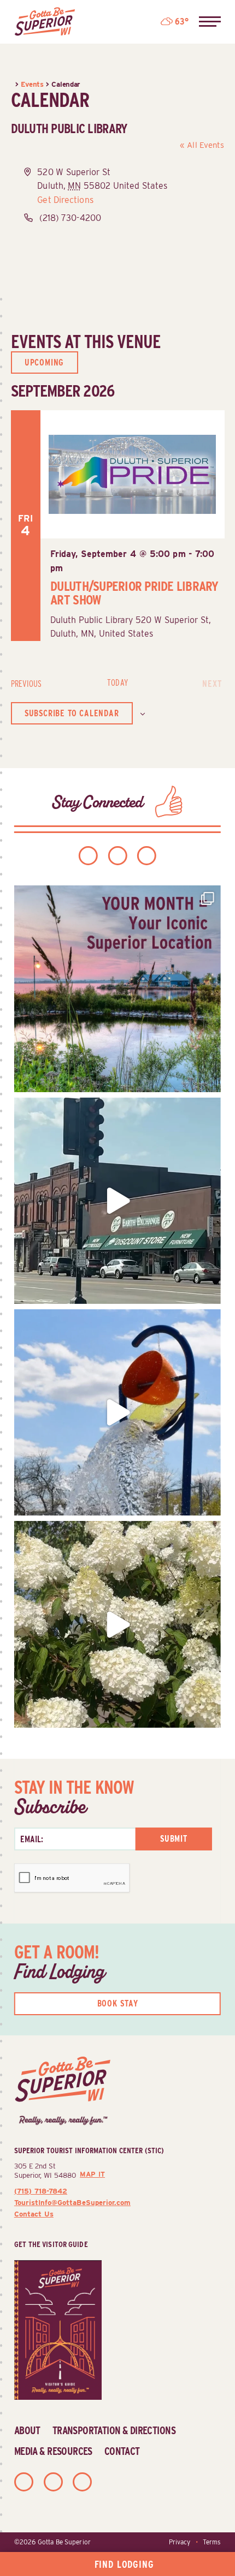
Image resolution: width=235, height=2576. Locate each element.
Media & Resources (53, 2451)
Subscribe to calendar (72, 713)
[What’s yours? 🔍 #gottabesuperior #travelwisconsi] (117, 989)
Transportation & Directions (114, 2430)
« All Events (202, 145)
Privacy (180, 2542)
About (27, 2430)
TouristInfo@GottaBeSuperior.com (72, 2202)
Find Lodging (124, 2564)
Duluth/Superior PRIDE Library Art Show (134, 593)
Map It (92, 2174)
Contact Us (34, 2214)
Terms (212, 2542)
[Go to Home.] (13, 84)
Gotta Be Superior (64, 2542)
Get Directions (65, 200)
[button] (210, 22)
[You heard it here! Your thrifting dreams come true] (117, 1201)
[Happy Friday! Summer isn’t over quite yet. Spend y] (117, 1624)
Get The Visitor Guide (51, 2244)
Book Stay (118, 2003)
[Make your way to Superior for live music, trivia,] (117, 1412)
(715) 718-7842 (41, 2191)
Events (32, 84)
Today (117, 683)
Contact (122, 2451)
